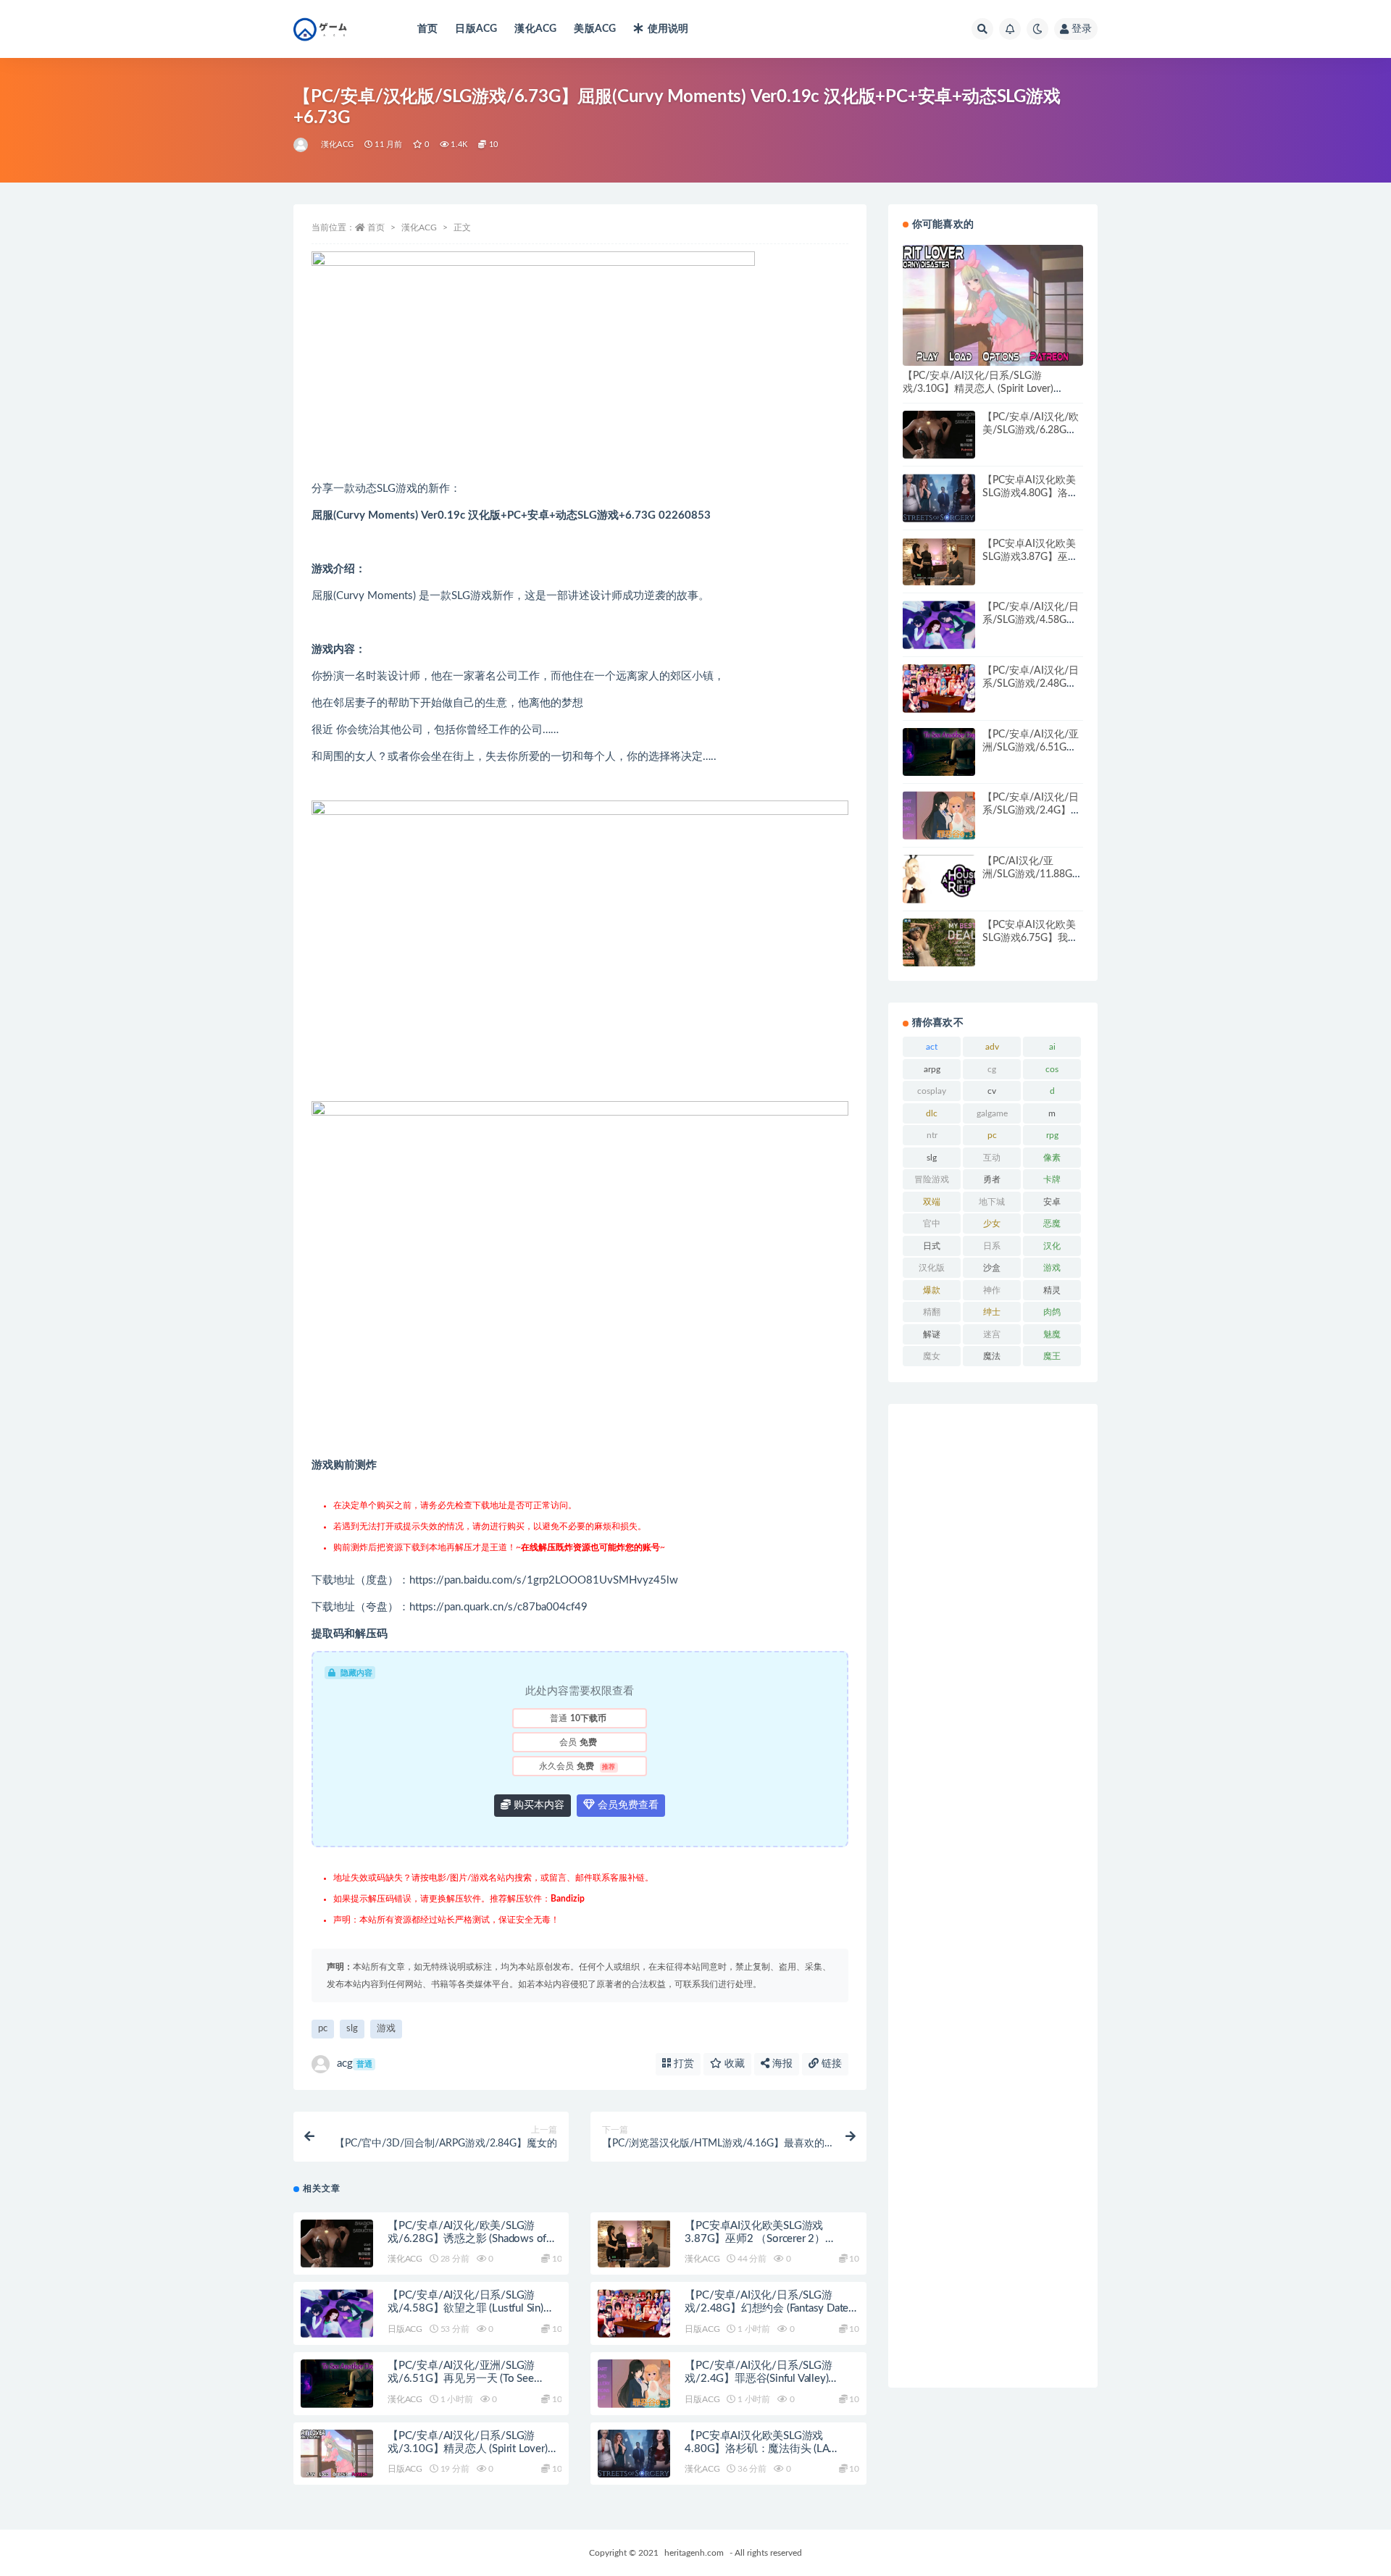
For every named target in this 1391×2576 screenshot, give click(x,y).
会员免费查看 (627, 1805)
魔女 (932, 1356)
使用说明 (668, 29)
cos (1052, 1069)
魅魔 (1052, 1334)
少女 (992, 1224)
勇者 (992, 1179)
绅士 (992, 1312)
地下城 (992, 1202)
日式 (932, 1246)
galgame (992, 1113)
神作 (992, 1290)
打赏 (682, 2064)
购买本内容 (538, 1805)
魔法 (992, 1356)
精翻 (932, 1312)
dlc (932, 1113)
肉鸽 (1052, 1312)
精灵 (1052, 1290)
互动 (992, 1158)
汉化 (1052, 1246)
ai (1052, 1047)
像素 (1052, 1158)
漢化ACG (535, 29)
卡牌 (1052, 1179)
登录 (1082, 29)
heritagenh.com (694, 2553)
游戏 (386, 2029)
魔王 (1052, 1356)
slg (352, 2029)
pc (323, 2029)
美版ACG (595, 29)
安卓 (1052, 1202)
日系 (992, 1246)
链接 (830, 2064)
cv (992, 1091)
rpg (1052, 1135)
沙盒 (992, 1268)
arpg (932, 1069)
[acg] (302, 145)
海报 (781, 2064)
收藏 (733, 2064)
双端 (932, 1202)
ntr (932, 1135)
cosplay (932, 1091)
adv (992, 1047)
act (932, 1047)
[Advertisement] (993, 1896)
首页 (427, 29)
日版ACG (476, 29)
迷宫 (992, 1334)
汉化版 (932, 1268)
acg (355, 2063)
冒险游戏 (932, 1179)
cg (992, 1069)
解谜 (932, 1334)
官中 (932, 1224)
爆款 (932, 1290)
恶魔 (1052, 1224)
